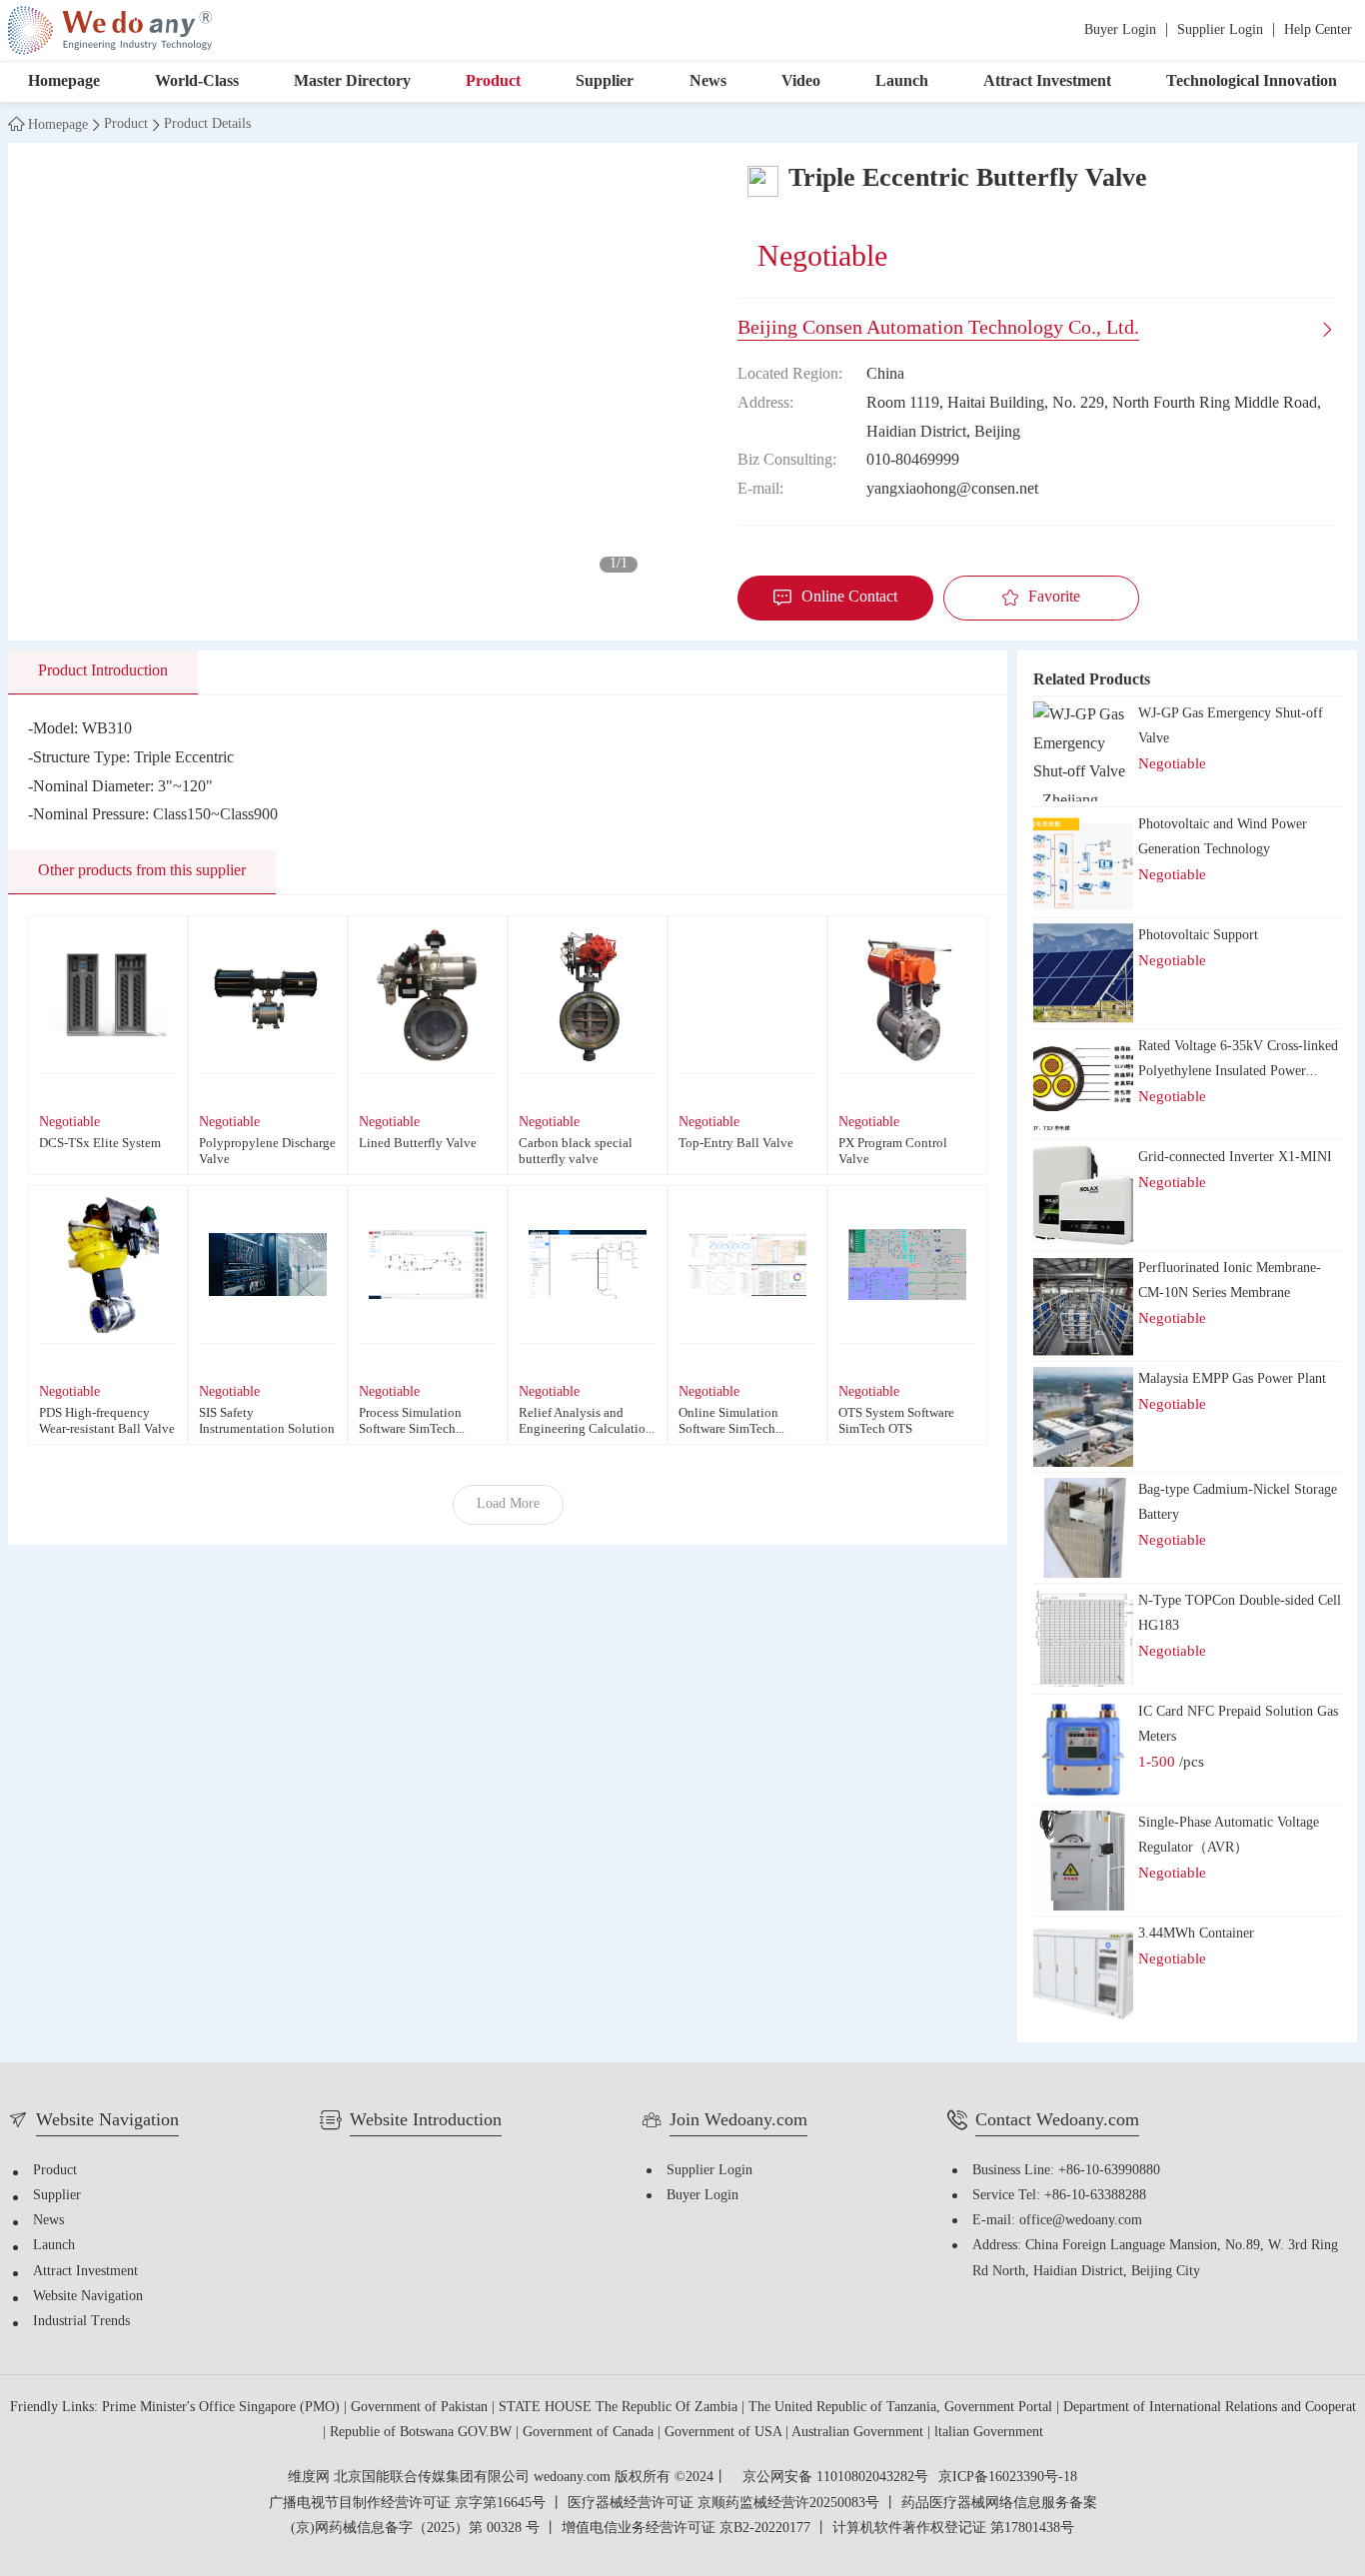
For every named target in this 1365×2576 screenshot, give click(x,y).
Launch (902, 81)
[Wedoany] (110, 30)
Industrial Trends (81, 2322)
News (708, 81)
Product (493, 81)
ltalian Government (989, 2433)
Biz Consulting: (787, 460)
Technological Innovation (1252, 81)
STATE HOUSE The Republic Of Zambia (620, 2408)
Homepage (64, 81)
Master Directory (352, 81)
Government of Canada (590, 2433)
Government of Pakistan (421, 2408)
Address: (765, 403)
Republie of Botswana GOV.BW (423, 2433)
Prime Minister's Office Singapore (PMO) (223, 2408)
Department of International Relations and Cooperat (1210, 2408)
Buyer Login (1120, 30)
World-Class (197, 81)
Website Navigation (88, 2297)
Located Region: (790, 374)
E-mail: (760, 489)
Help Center (1318, 30)
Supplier (605, 81)
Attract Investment (1047, 81)
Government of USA (725, 2433)
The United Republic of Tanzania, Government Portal (902, 2408)
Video (801, 81)
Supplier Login (1220, 30)
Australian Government (859, 2433)
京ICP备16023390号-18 (1008, 2478)
